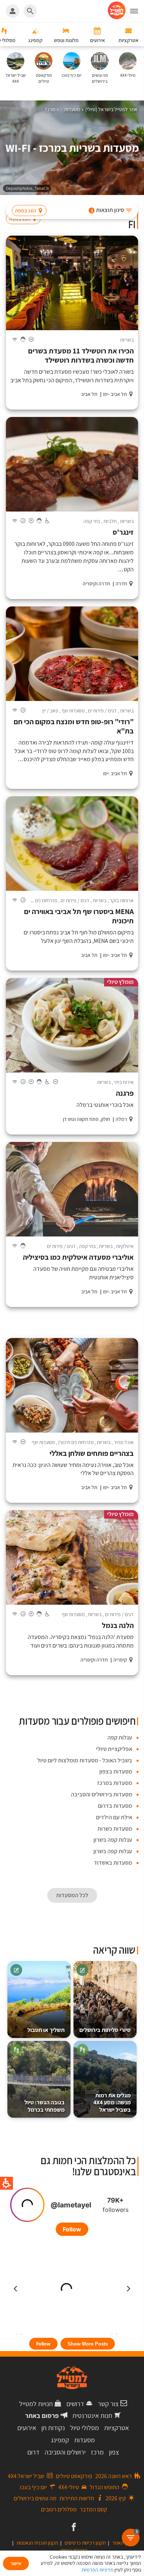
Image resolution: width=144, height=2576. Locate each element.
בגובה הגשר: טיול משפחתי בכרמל (44, 2106)
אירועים (27, 2428)
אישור (16, 2563)
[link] (73, 2528)
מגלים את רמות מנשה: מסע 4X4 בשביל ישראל (112, 2103)
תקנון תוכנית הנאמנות (37, 2543)
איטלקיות (125, 1246)
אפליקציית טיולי (114, 1749)
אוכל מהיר (124, 1442)
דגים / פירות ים (102, 711)
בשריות (127, 340)
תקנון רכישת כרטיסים (85, 2543)
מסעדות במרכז (115, 1783)
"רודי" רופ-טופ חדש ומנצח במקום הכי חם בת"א (74, 726)
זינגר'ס (123, 532)
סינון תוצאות (107, 210)
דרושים (75, 2404)
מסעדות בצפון (116, 1771)
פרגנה (125, 1093)
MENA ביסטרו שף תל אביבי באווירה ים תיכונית (79, 916)
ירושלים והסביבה (65, 2452)
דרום (33, 2452)
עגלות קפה (120, 1737)
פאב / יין (50, 711)
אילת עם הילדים (114, 1817)
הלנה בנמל (118, 1626)
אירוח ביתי (124, 1082)
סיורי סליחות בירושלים (105, 2030)
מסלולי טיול (85, 2428)
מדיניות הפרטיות (97, 2570)
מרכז (97, 2452)
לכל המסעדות (72, 1895)
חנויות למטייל (36, 2404)
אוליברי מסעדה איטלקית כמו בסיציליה (78, 1257)
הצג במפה (26, 211)
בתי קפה (92, 521)
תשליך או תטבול (46, 2030)
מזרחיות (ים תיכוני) (40, 900)
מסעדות (85, 2440)
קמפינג (60, 2440)
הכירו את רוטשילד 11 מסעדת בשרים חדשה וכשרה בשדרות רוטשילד (81, 356)
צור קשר (108, 2404)
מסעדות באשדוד (113, 1863)
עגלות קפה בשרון (113, 1840)
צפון (114, 2452)
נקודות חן (53, 2428)
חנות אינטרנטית (92, 2416)
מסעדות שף (73, 711)
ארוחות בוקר (122, 900)
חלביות (110, 521)
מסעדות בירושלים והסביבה (102, 1794)
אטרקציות (116, 2428)
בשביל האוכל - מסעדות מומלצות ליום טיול (85, 1760)
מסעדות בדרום (115, 1806)
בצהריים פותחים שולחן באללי (92, 1453)
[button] (137, 11)
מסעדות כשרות (115, 1829)
